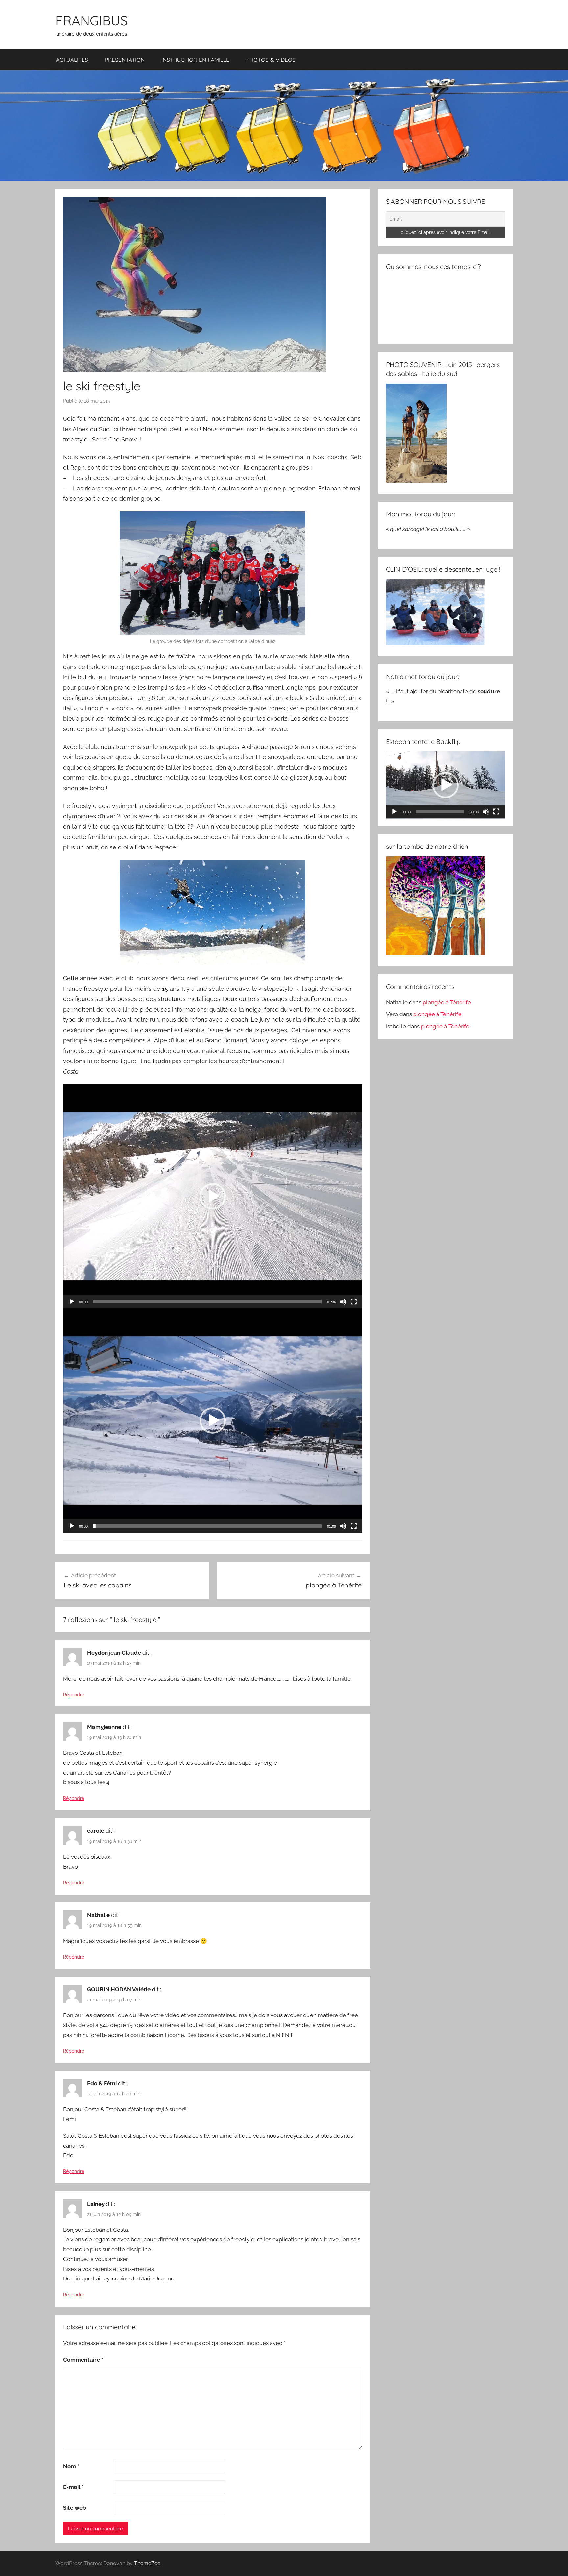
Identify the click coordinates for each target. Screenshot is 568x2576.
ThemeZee (147, 2563)
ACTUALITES (72, 60)
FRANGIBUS (91, 20)
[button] (213, 1196)
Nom (71, 2466)
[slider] (207, 1302)
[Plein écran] (354, 1302)
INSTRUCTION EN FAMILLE (195, 60)
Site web (75, 2508)
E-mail (73, 2487)
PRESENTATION (125, 60)
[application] (213, 1196)
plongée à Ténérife (447, 1002)
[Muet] (343, 1302)
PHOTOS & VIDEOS (271, 60)
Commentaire (83, 2360)
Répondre (74, 1695)
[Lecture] (72, 1302)
